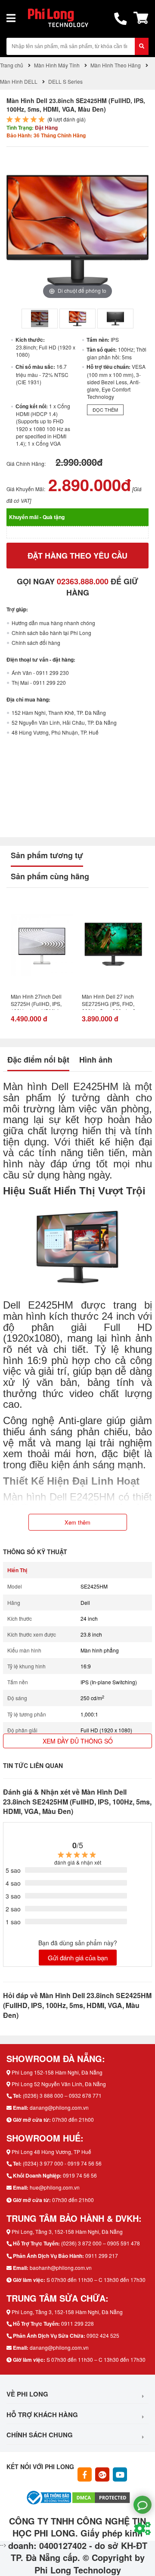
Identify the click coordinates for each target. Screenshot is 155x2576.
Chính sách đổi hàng (36, 642)
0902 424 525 (103, 2335)
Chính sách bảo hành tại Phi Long (51, 633)
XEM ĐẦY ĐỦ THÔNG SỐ (78, 1741)
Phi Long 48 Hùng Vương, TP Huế (51, 2152)
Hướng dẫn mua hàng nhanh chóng (53, 623)
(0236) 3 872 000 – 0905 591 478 (101, 2243)
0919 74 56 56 (80, 2175)
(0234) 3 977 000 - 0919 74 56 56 (62, 2163)
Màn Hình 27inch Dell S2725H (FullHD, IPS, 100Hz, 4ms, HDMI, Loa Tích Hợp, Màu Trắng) (39, 1001)
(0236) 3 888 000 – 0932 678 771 (62, 2095)
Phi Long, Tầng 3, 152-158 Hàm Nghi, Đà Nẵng (67, 2231)
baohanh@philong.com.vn (61, 2268)
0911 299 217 (102, 2256)
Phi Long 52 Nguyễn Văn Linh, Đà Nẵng (59, 2084)
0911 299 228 (77, 2323)
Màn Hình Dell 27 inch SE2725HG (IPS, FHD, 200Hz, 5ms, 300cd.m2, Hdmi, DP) (109, 1001)
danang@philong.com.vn (59, 2107)
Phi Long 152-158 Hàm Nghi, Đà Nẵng (57, 2072)
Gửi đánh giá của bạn (78, 1958)
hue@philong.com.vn (55, 2187)
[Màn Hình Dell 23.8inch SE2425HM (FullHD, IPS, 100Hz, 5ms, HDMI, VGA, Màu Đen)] (40, 319)
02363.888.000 (83, 581)
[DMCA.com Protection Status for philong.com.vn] (101, 2496)
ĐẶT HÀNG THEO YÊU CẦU (77, 556)
